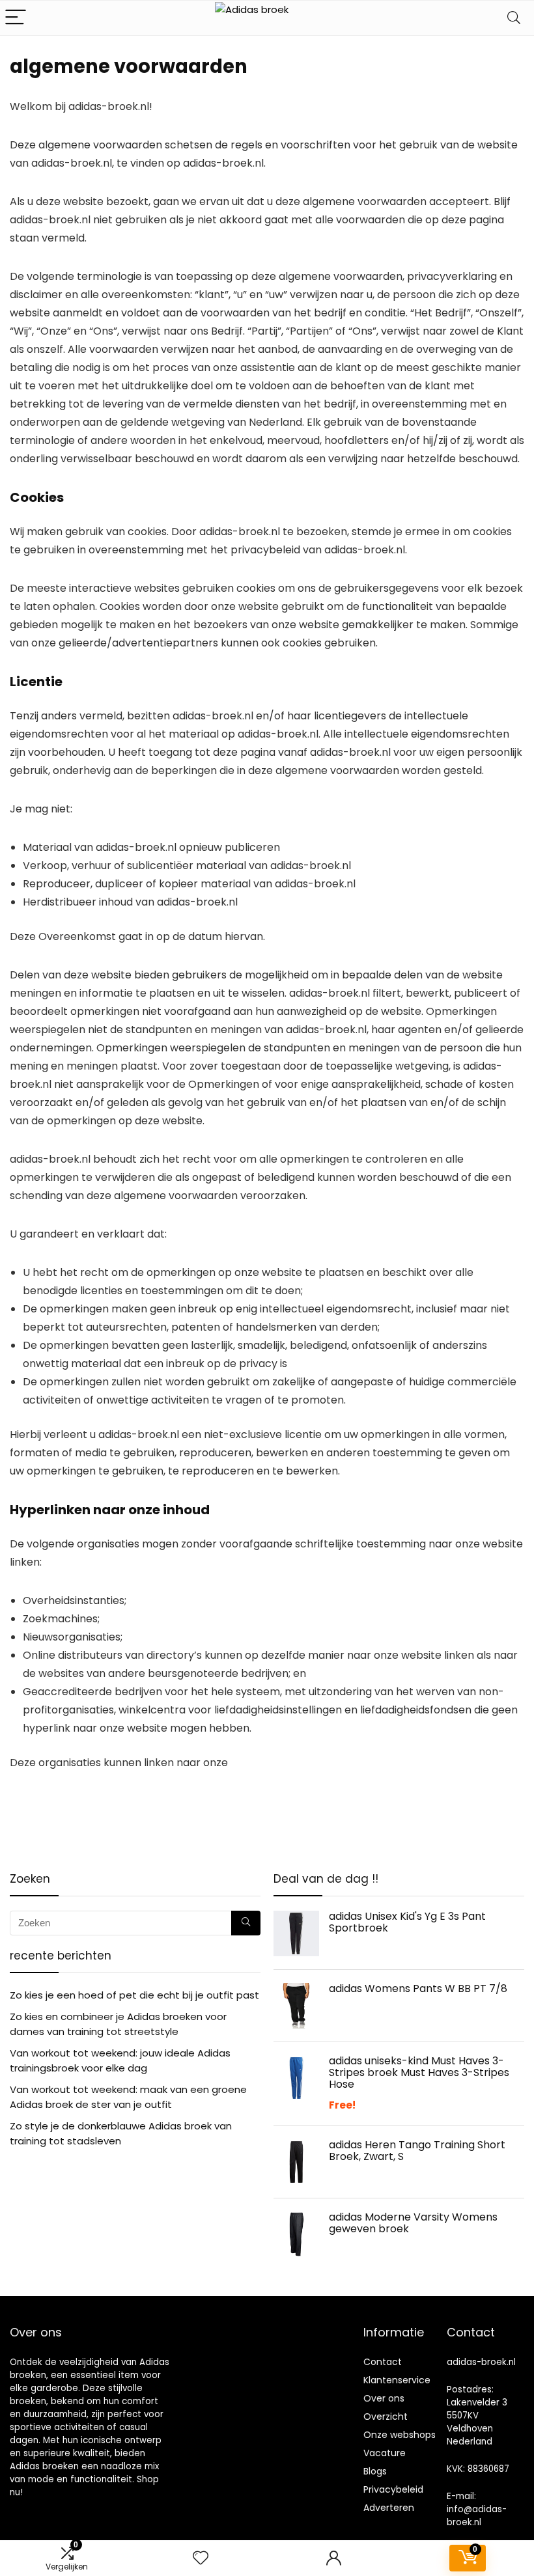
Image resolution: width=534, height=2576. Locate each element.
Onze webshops (400, 2435)
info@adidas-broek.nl (477, 2516)
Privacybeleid (393, 2489)
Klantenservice (397, 2380)
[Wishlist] (201, 2558)
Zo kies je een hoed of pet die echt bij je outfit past (134, 1995)
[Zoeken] (246, 1923)
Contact (383, 2362)
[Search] (514, 18)
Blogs (375, 2471)
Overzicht (386, 2417)
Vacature (385, 2453)
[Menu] (16, 18)
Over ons (384, 2398)
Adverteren (389, 2508)
